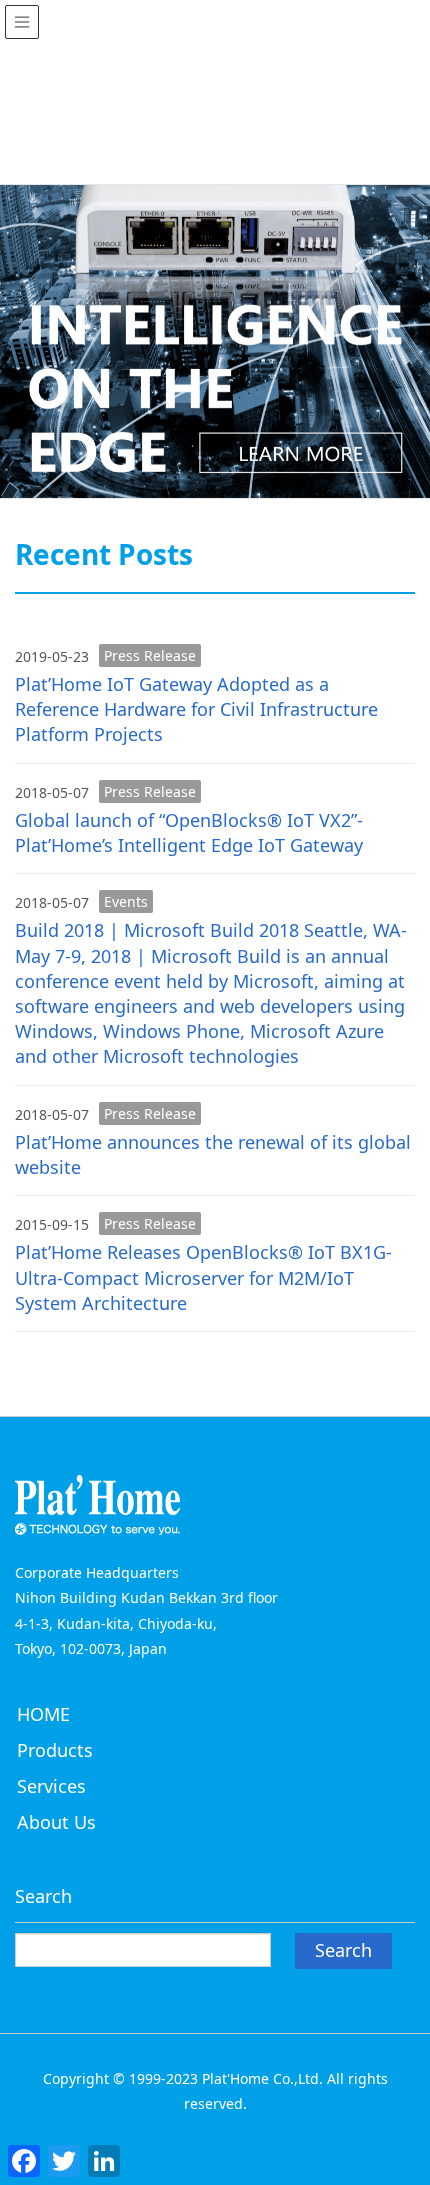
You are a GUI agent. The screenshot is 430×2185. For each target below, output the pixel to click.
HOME (43, 1714)
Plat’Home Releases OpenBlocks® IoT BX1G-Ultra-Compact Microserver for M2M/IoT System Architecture (203, 1277)
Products (55, 1750)
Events (126, 901)
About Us (56, 1822)
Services (51, 1786)
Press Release (150, 655)
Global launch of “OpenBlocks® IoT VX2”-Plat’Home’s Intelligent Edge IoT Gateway (189, 832)
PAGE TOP (398, 2100)
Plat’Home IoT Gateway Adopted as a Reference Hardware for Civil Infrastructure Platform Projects (196, 709)
